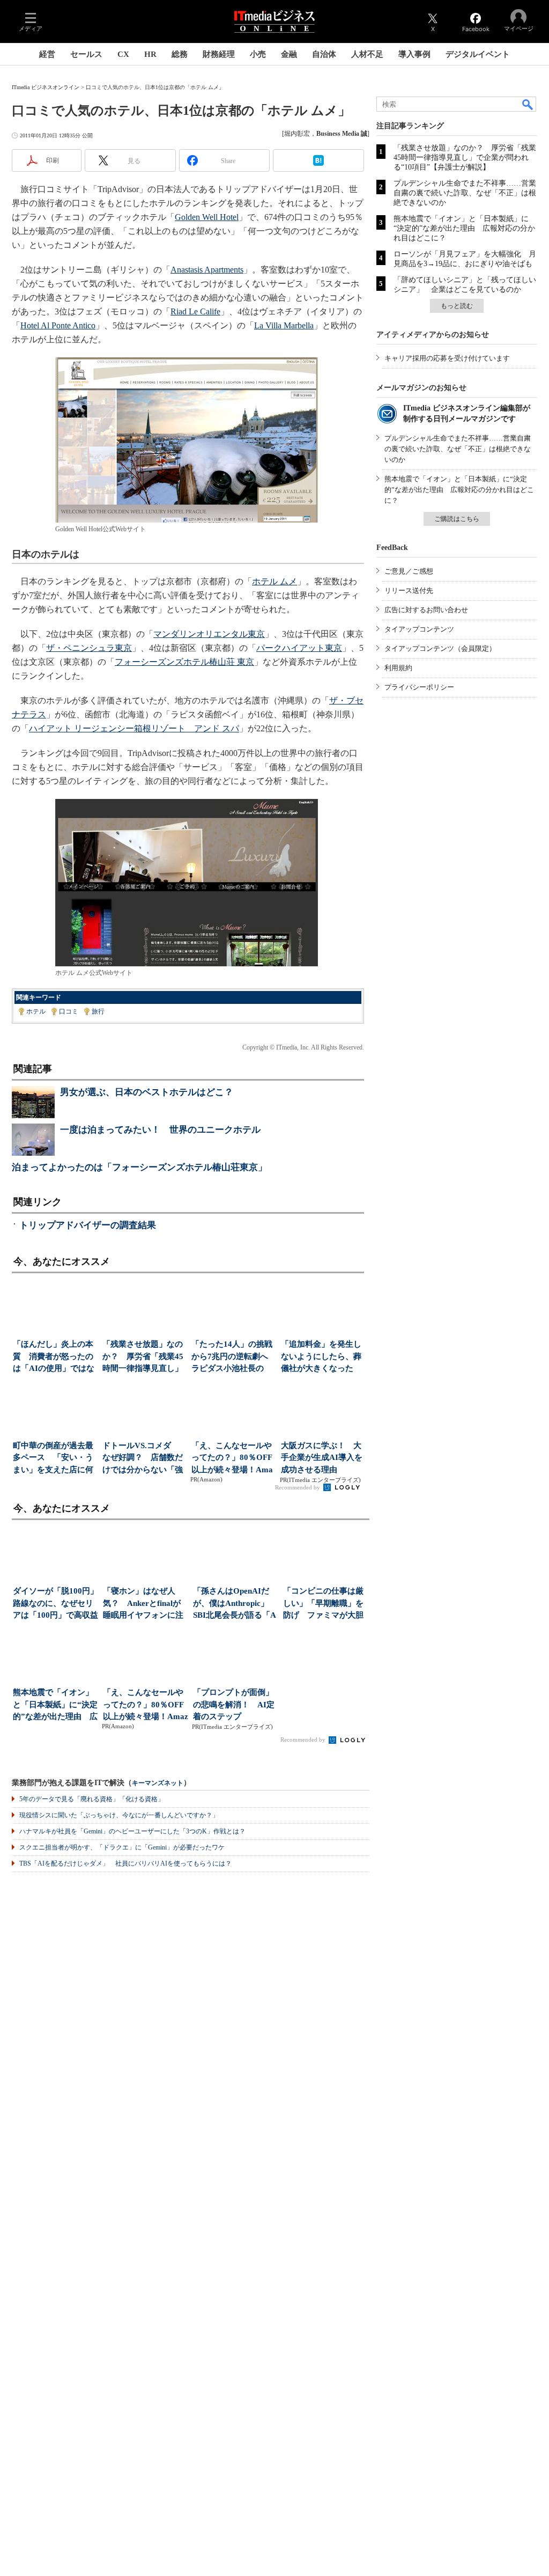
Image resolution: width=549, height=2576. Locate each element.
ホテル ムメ (274, 581)
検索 (528, 104)
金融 (289, 54)
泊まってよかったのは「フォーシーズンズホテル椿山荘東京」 (139, 1167)
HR (150, 54)
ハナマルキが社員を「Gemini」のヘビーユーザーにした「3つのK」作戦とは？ (132, 1831)
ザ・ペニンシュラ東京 (89, 648)
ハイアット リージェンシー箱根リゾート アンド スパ (134, 728)
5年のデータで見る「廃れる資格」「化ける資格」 (92, 1799)
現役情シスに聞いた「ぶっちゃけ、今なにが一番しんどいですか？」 (119, 1815)
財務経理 (219, 54)
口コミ (69, 1011)
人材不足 (367, 54)
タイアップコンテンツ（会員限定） (440, 648)
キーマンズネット (158, 1783)
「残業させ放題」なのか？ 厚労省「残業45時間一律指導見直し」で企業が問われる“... (143, 1357)
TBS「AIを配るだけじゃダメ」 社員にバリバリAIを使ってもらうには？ (125, 1863)
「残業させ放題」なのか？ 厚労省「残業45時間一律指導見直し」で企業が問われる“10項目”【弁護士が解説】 (465, 157)
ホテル (36, 1011)
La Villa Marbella (284, 325)
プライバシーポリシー (419, 687)
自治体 (324, 54)
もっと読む (457, 306)
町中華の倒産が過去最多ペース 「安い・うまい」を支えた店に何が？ (53, 1459)
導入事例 (414, 54)
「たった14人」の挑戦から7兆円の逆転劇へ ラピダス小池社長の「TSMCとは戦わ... (233, 1357)
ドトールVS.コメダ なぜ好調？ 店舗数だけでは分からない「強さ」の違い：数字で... (143, 1459)
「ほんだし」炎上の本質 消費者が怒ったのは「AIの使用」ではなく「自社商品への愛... (54, 1357)
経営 (47, 54)
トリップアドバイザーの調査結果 (88, 1225)
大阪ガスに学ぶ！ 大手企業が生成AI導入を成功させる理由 (322, 1458)
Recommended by (298, 1487)
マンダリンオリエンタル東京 (209, 634)
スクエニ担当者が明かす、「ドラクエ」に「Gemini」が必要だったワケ (122, 1847)
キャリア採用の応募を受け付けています (447, 358)
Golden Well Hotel (207, 217)
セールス (86, 54)
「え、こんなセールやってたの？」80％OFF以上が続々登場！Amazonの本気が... (232, 1459)
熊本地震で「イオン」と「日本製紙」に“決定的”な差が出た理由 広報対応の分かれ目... (55, 1705)
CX (123, 54)
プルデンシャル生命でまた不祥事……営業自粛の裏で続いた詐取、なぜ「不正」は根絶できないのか (465, 193)
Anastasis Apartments (207, 270)
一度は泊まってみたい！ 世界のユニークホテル (160, 1130)
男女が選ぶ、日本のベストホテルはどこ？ (147, 1092)
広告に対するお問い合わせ (426, 610)
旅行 (98, 1011)
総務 (180, 54)
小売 (258, 54)
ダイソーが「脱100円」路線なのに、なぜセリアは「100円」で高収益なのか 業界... (55, 1604)
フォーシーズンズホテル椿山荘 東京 (184, 662)
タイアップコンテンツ (419, 629)
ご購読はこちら (457, 519)
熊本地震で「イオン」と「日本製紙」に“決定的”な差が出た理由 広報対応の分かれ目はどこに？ (464, 228)
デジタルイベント (478, 54)
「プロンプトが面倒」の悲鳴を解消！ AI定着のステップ (234, 1704)
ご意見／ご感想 (409, 571)
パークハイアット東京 (299, 648)
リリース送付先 (409, 590)
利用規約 (398, 668)
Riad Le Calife (195, 311)
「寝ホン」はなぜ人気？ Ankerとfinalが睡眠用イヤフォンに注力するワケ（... (143, 1604)
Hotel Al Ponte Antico (58, 325)
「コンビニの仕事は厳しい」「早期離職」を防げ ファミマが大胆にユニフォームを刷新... (323, 1604)
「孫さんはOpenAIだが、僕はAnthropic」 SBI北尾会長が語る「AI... (235, 1604)
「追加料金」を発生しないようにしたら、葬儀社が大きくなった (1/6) (321, 1357)
